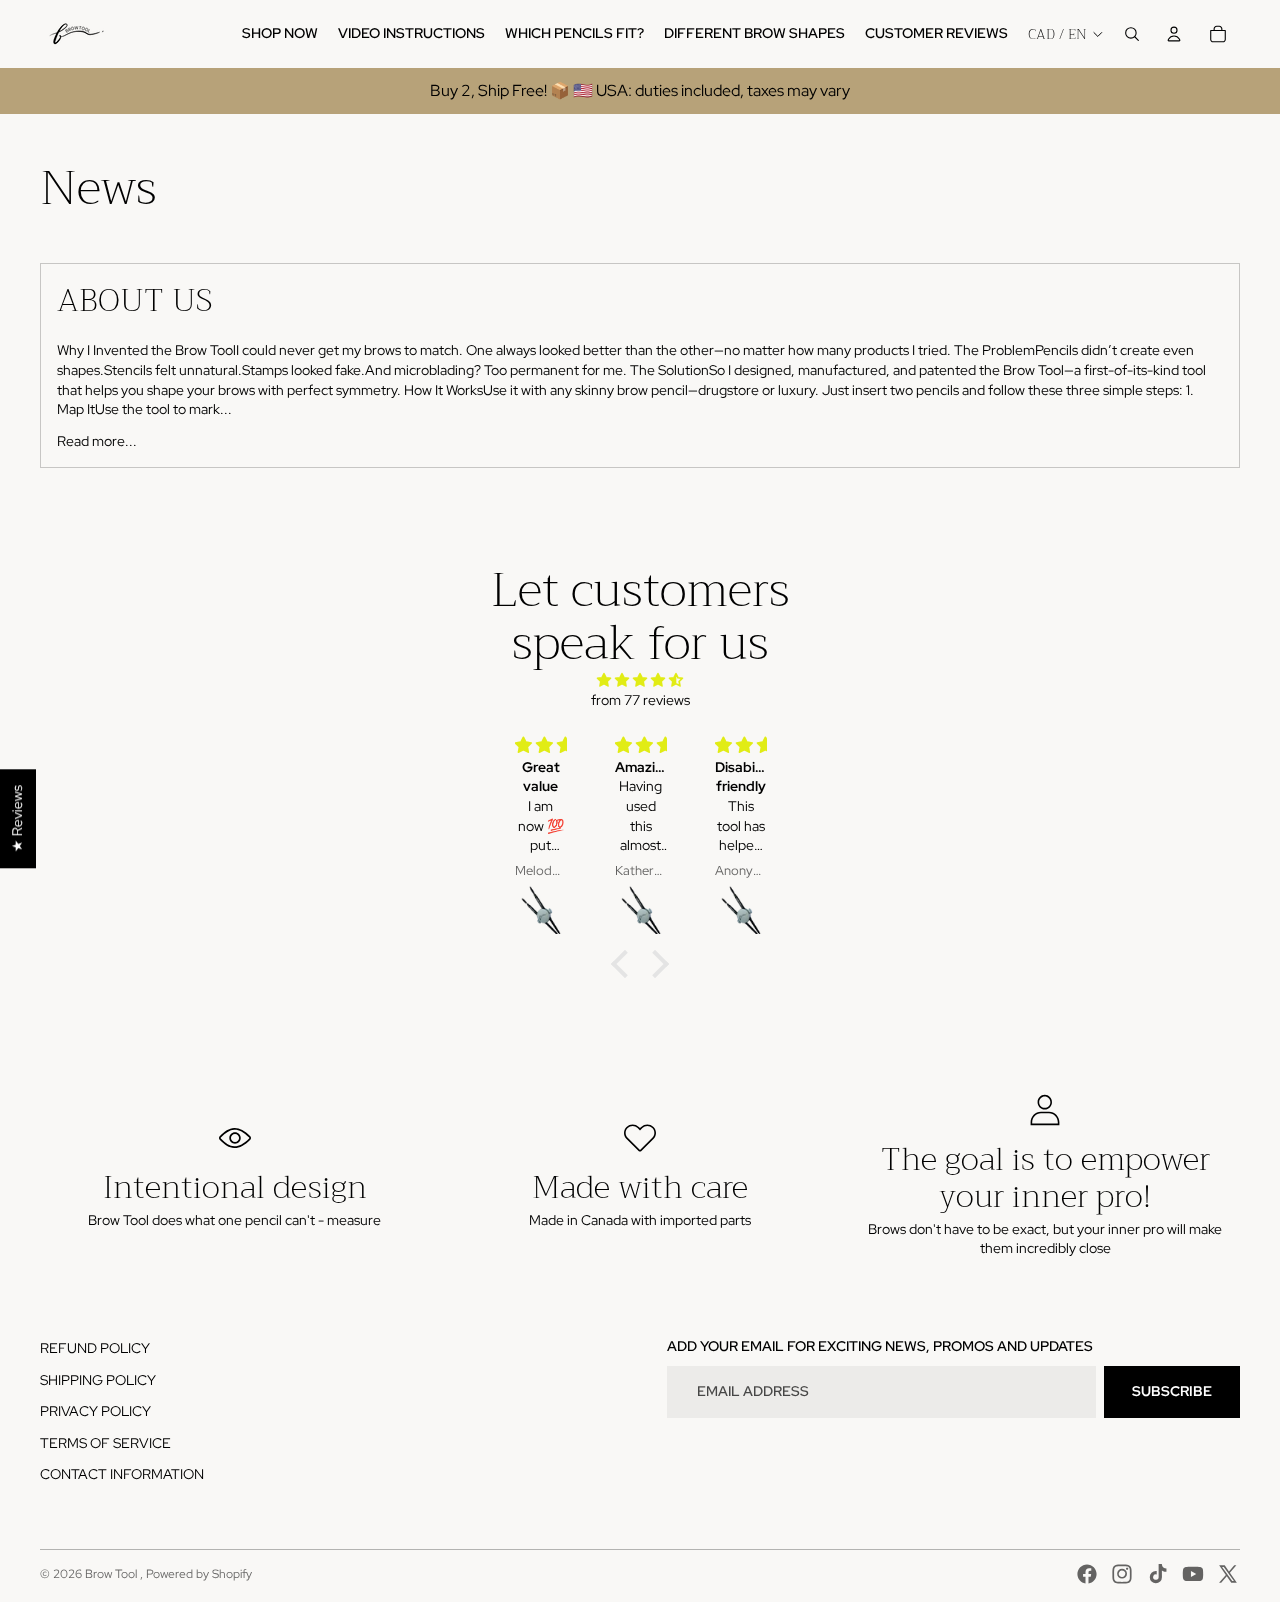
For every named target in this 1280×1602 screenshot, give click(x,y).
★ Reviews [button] (17, 818)
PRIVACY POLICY (95, 1411)
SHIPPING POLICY (98, 1380)
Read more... (97, 441)
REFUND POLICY (95, 1348)
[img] (640, 680)
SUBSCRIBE (1172, 1391)
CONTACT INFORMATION (122, 1474)
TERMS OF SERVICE (105, 1443)
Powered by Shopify (199, 1574)
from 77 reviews (640, 700)
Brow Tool (112, 1574)
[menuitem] (280, 34)
